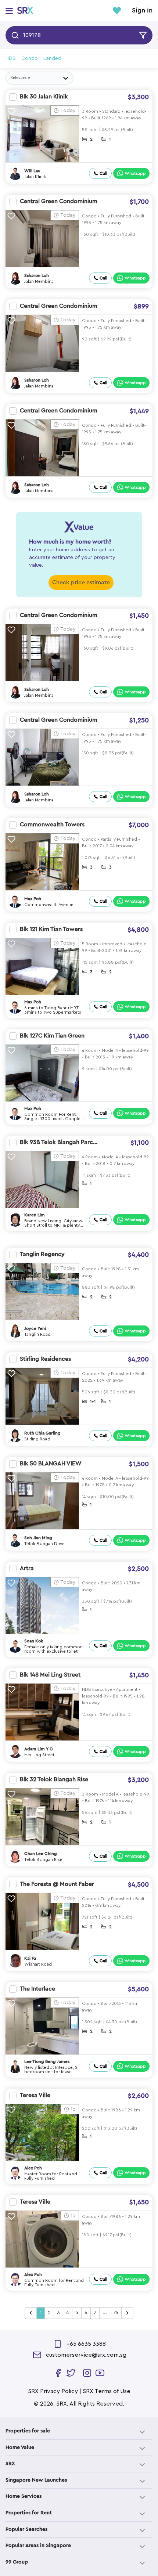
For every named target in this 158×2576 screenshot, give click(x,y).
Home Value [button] (20, 2447)
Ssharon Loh (37, 275)
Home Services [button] (24, 2496)
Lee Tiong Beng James (47, 2061)
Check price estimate (81, 582)
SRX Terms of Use (107, 2391)
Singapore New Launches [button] (36, 2480)
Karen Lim (35, 1215)
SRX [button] (10, 2464)
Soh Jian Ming (38, 1538)
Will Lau (32, 171)
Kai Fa (30, 1958)
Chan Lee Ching (41, 1854)
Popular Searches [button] (26, 2529)
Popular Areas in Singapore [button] (38, 2546)
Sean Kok (34, 1641)
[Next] (127, 2313)
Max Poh (33, 899)
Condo (30, 58)
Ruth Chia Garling (42, 1433)
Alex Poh (33, 2168)
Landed (52, 58)
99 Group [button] (17, 2562)
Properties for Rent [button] (29, 2513)
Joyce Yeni (35, 1328)
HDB (11, 58)
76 (116, 2313)
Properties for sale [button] (28, 2431)
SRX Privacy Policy (53, 2391)
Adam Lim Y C (39, 1749)
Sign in (142, 11)
